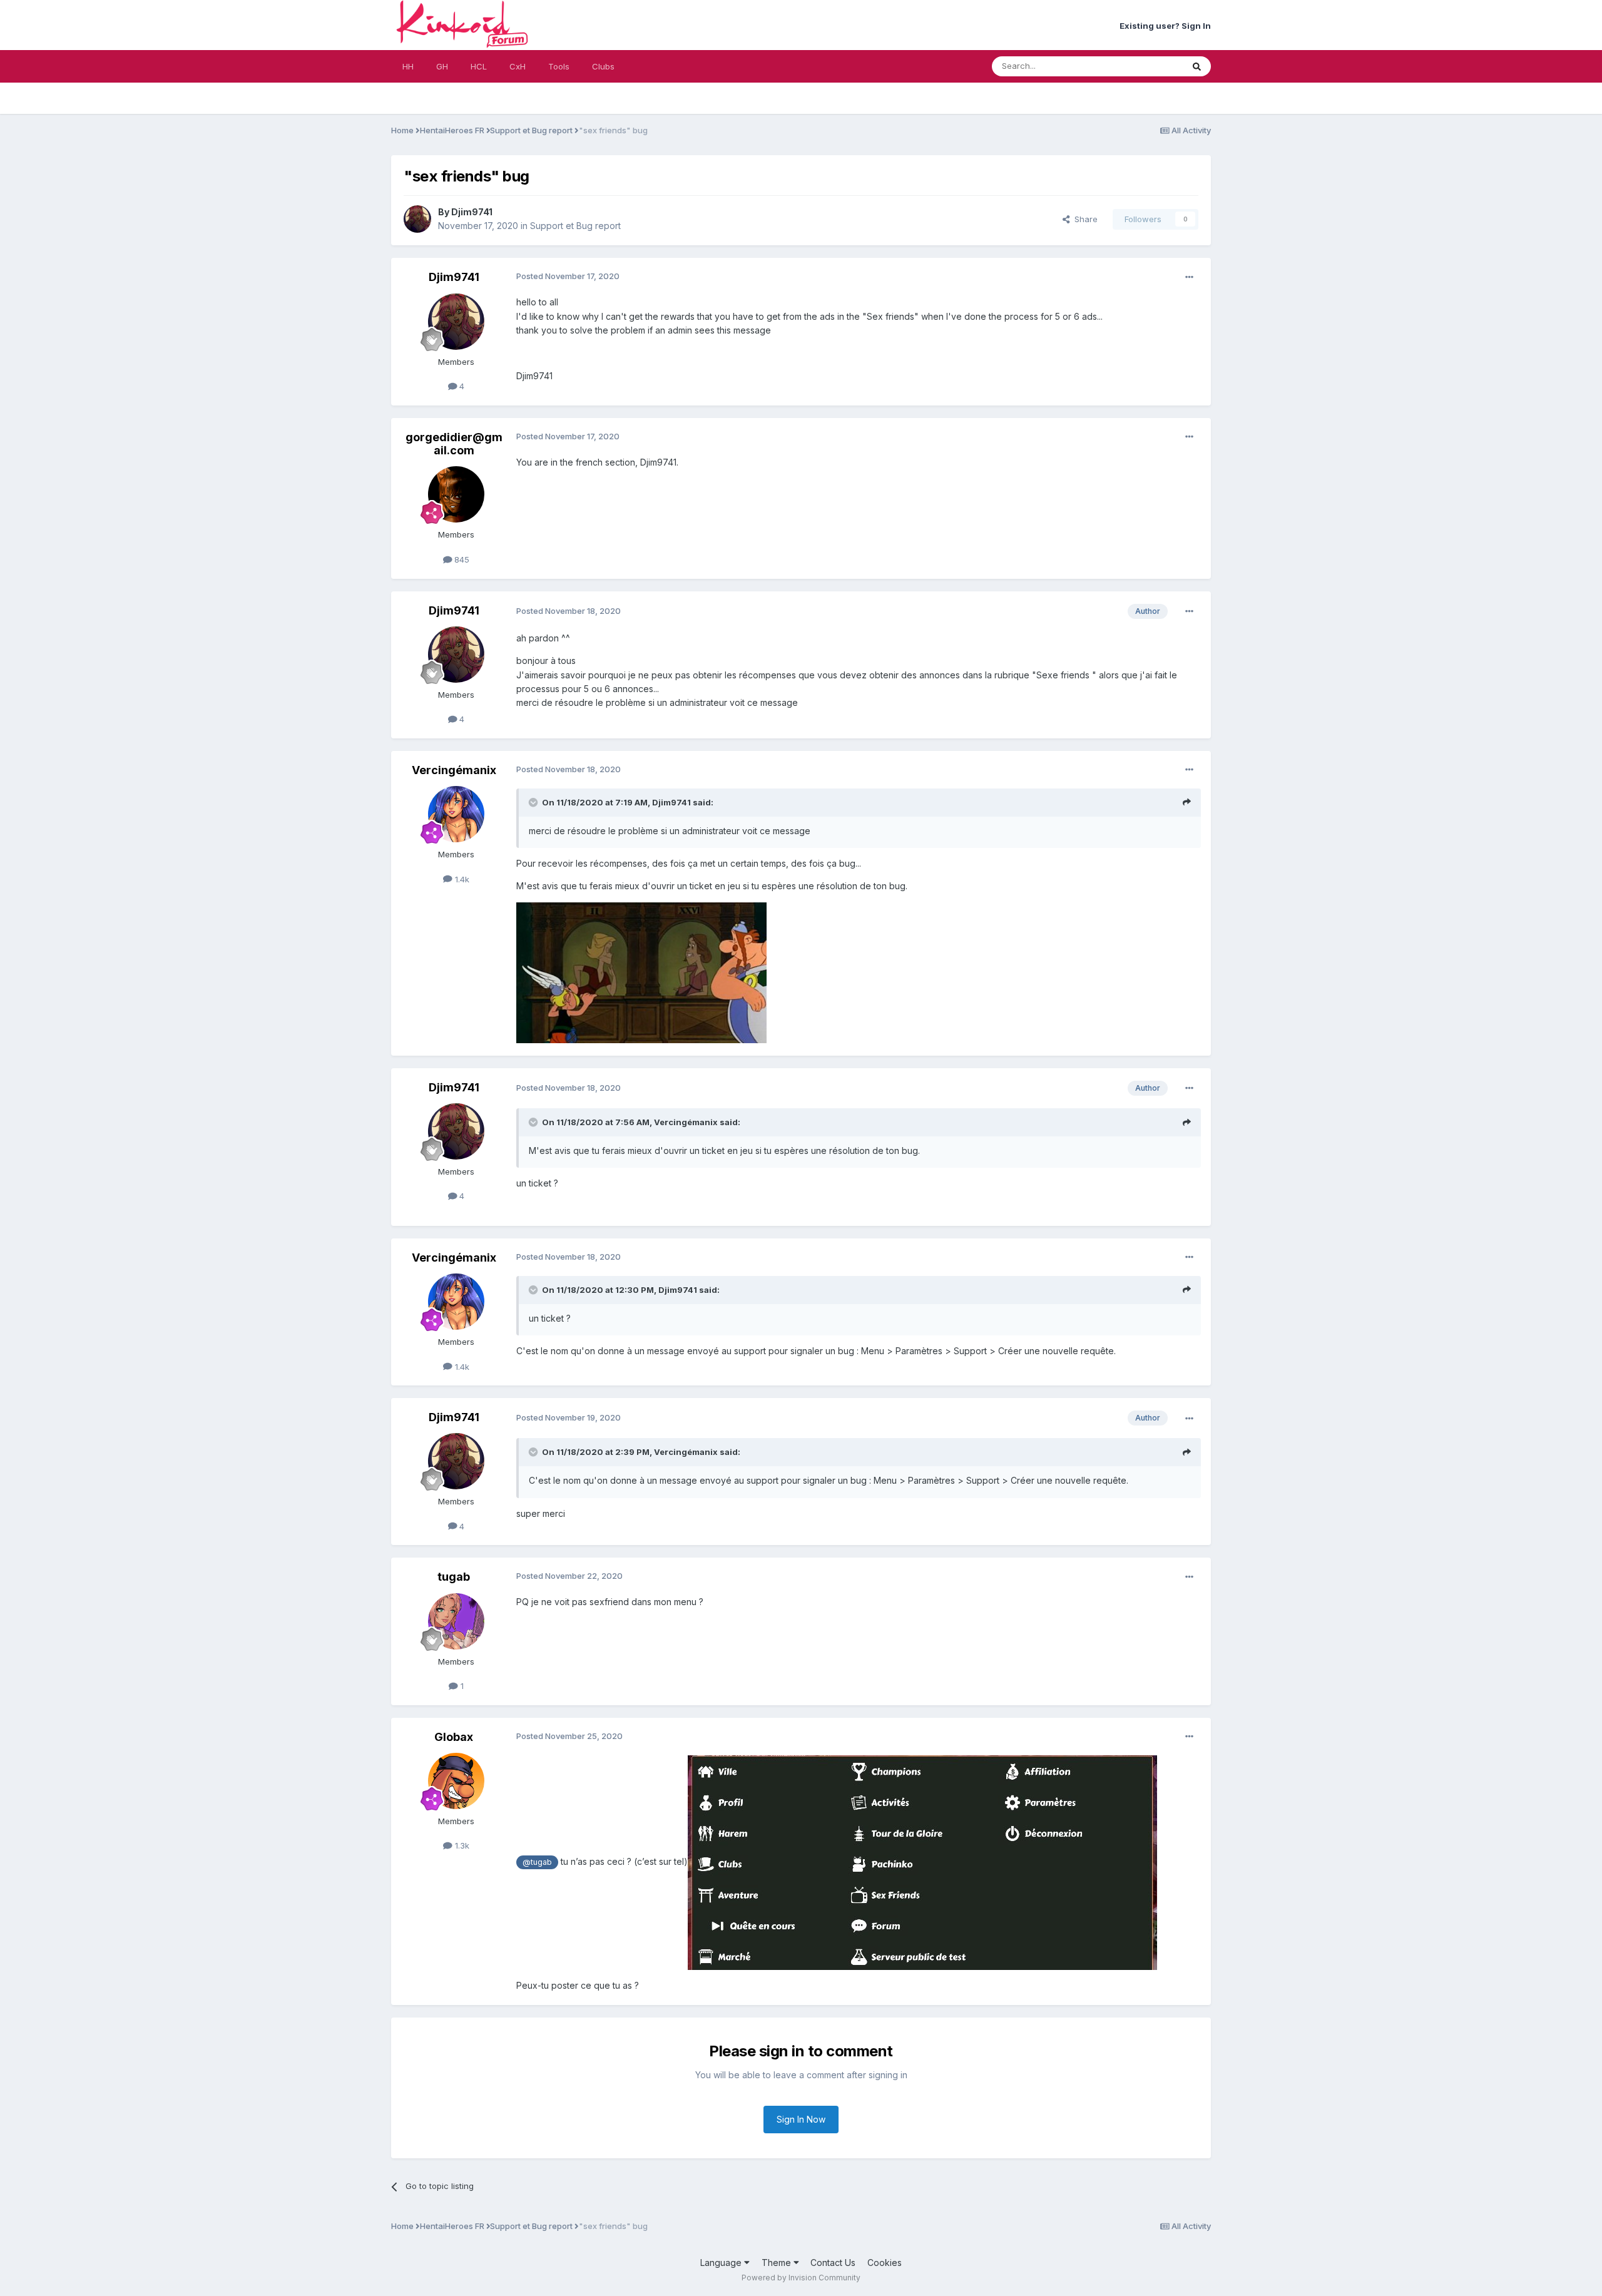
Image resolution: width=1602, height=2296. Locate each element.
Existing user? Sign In (1165, 26)
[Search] (1197, 66)
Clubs (603, 66)
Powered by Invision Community (801, 2278)
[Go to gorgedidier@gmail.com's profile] (456, 494)
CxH (518, 66)
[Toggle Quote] (534, 802)
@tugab (537, 1862)
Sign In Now (801, 2119)
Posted (568, 276)
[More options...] (1189, 277)
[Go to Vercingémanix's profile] (456, 814)
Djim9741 (472, 212)
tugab (454, 1577)
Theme (778, 2263)
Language (722, 2263)
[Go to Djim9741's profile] (417, 219)
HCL (479, 66)
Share (1084, 219)
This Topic (1146, 66)
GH (442, 66)
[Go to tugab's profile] (456, 1621)
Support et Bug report (575, 226)
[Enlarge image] (922, 1861)
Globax (454, 1737)
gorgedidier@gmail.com (454, 444)
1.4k (461, 879)
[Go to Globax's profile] (456, 1781)
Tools (559, 66)
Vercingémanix (454, 770)
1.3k (461, 1845)
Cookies (885, 2263)
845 (461, 559)
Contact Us (833, 2263)
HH (408, 66)
